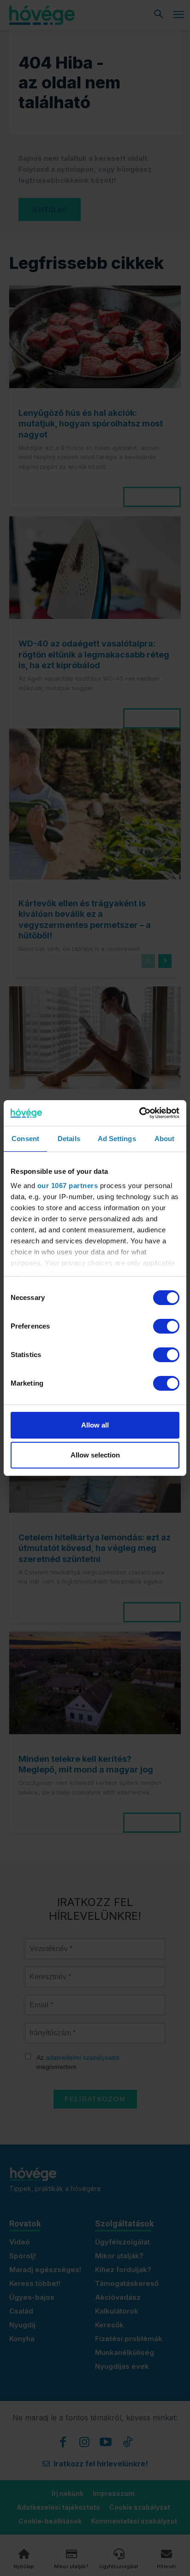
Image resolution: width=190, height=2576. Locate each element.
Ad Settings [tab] (117, 1139)
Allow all (95, 1425)
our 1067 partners (68, 1186)
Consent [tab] (25, 1139)
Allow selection (95, 1455)
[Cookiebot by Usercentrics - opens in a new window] (139, 1113)
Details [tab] (69, 1139)
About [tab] (165, 1139)
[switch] (166, 1326)
